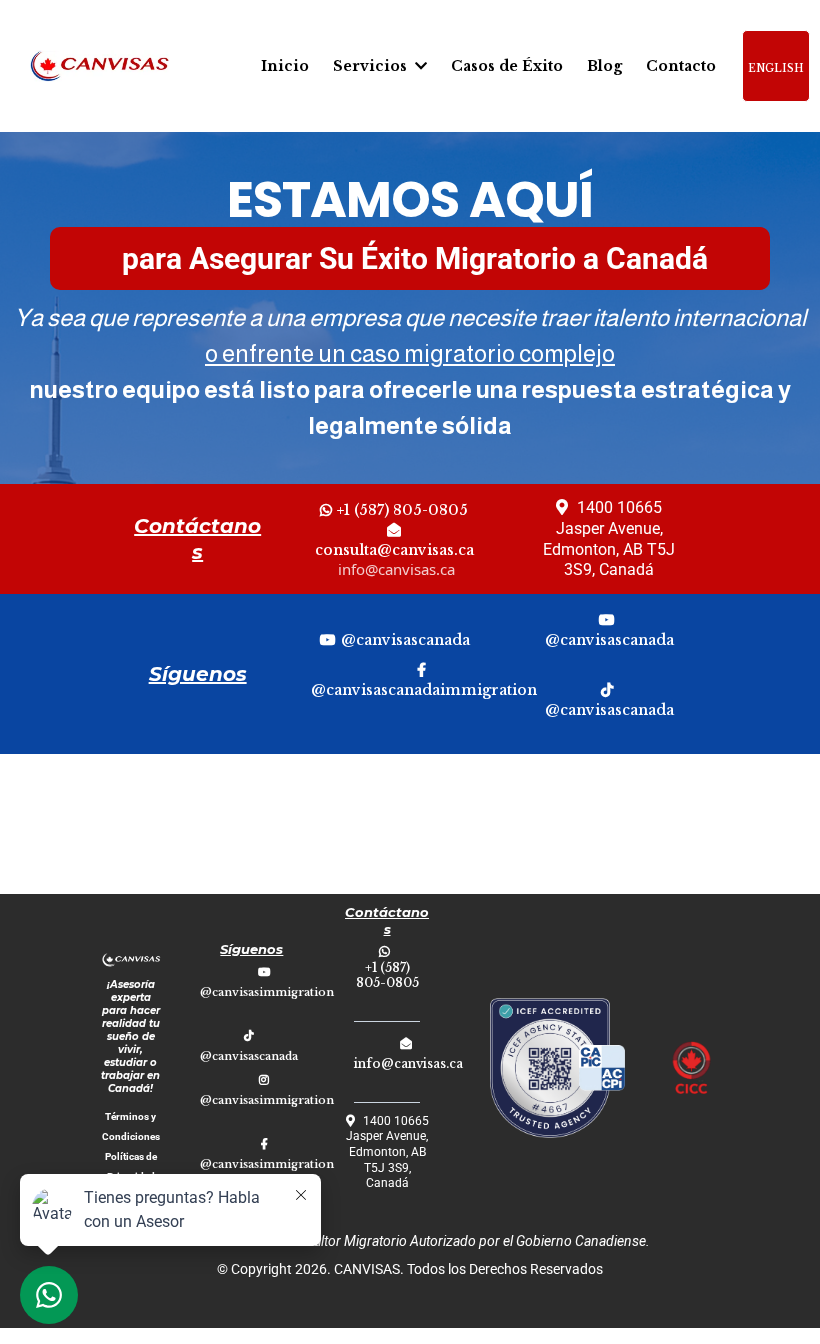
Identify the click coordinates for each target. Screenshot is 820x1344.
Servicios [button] (372, 66)
